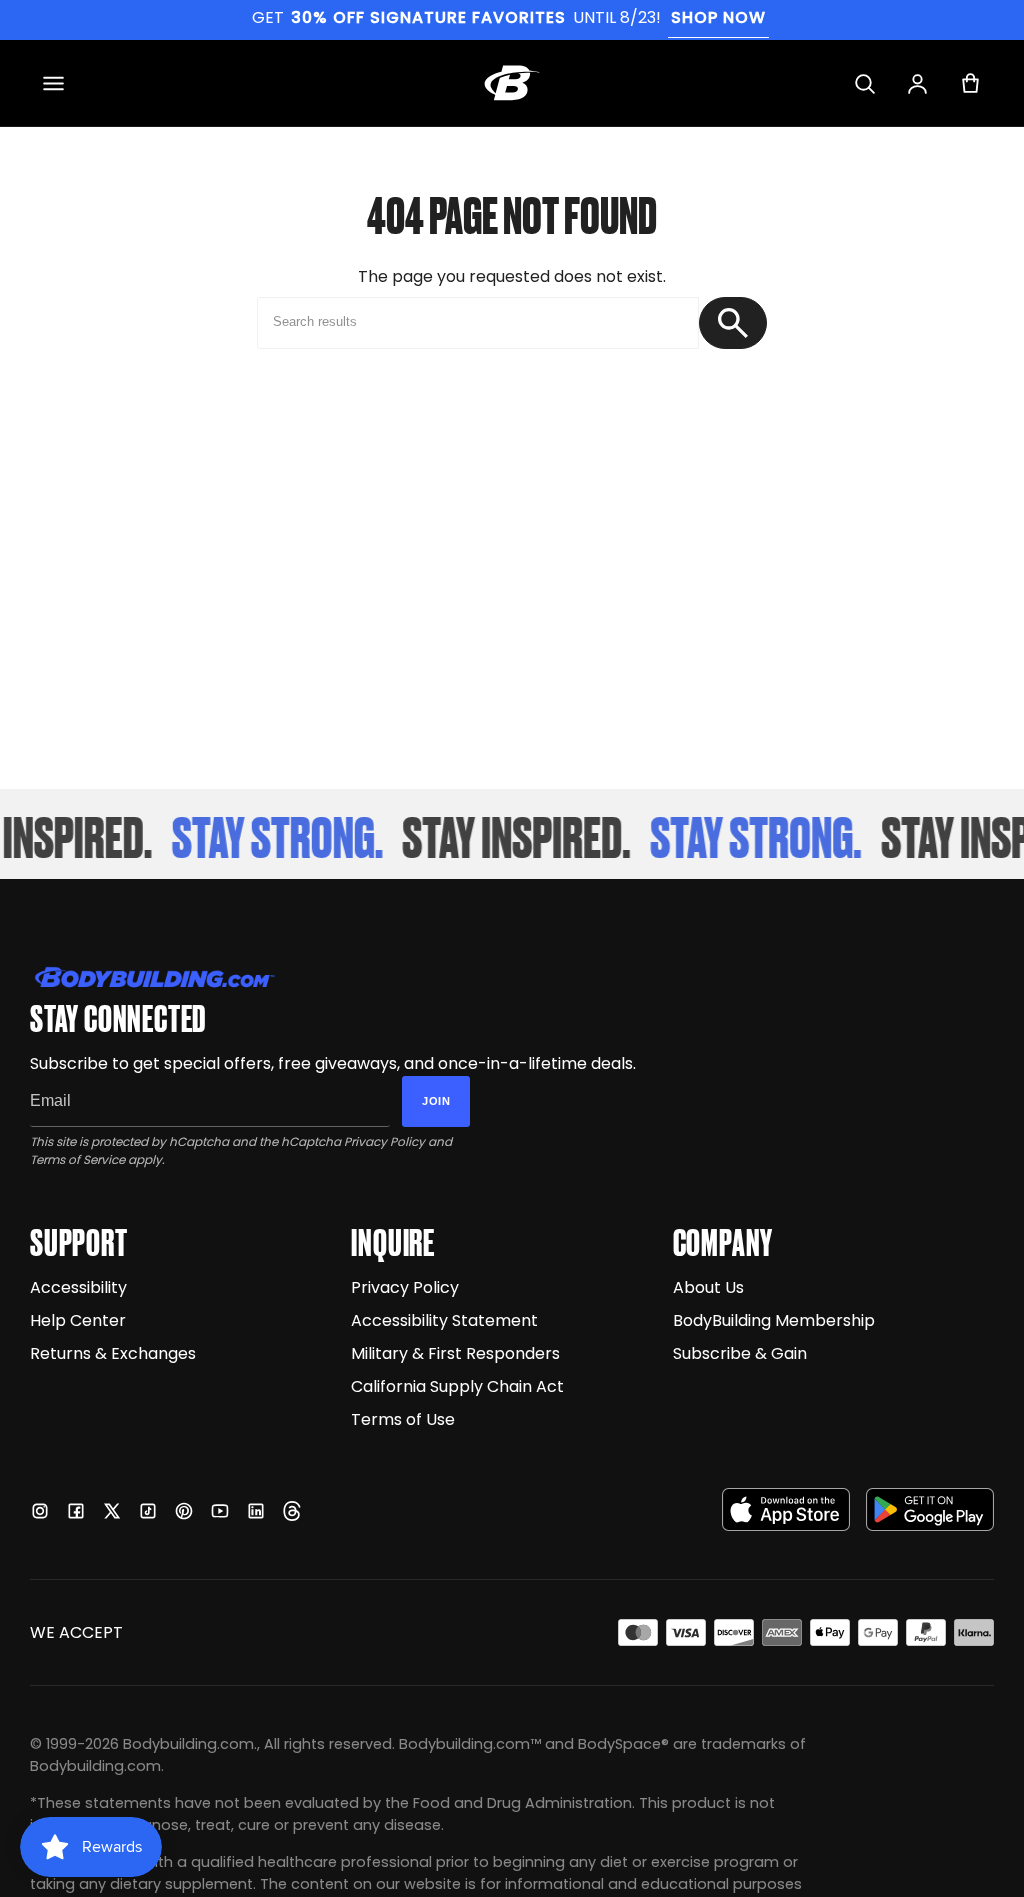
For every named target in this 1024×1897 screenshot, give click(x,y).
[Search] (864, 83)
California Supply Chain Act (457, 1386)
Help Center (78, 1320)
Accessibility (78, 1287)
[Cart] (970, 83)
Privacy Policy (384, 1141)
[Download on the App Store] (786, 1509)
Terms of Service (77, 1159)
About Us (708, 1287)
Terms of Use (403, 1419)
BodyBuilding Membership (774, 1320)
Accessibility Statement (444, 1320)
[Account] (917, 83)
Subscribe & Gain (740, 1353)
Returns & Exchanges (113, 1353)
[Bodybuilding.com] (512, 83)
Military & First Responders (455, 1353)
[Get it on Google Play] (930, 1509)
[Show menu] (53, 83)
